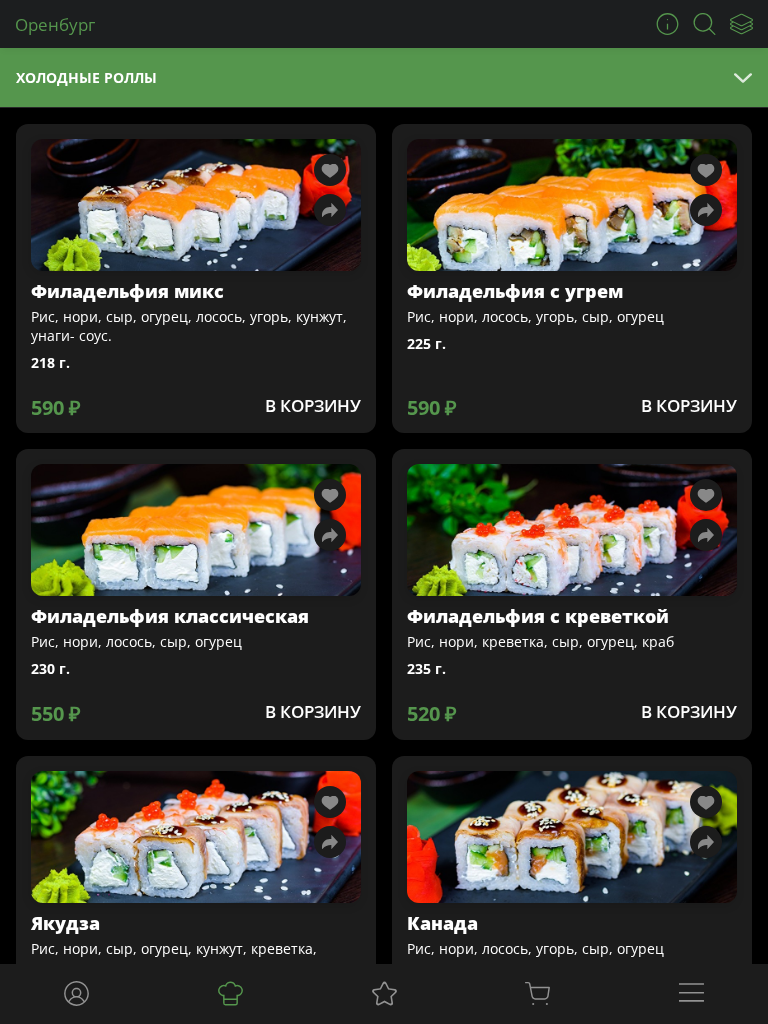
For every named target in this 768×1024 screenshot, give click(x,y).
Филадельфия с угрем (515, 291)
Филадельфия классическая (170, 616)
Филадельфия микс (127, 291)
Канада (442, 923)
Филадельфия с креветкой (538, 616)
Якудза (65, 923)
